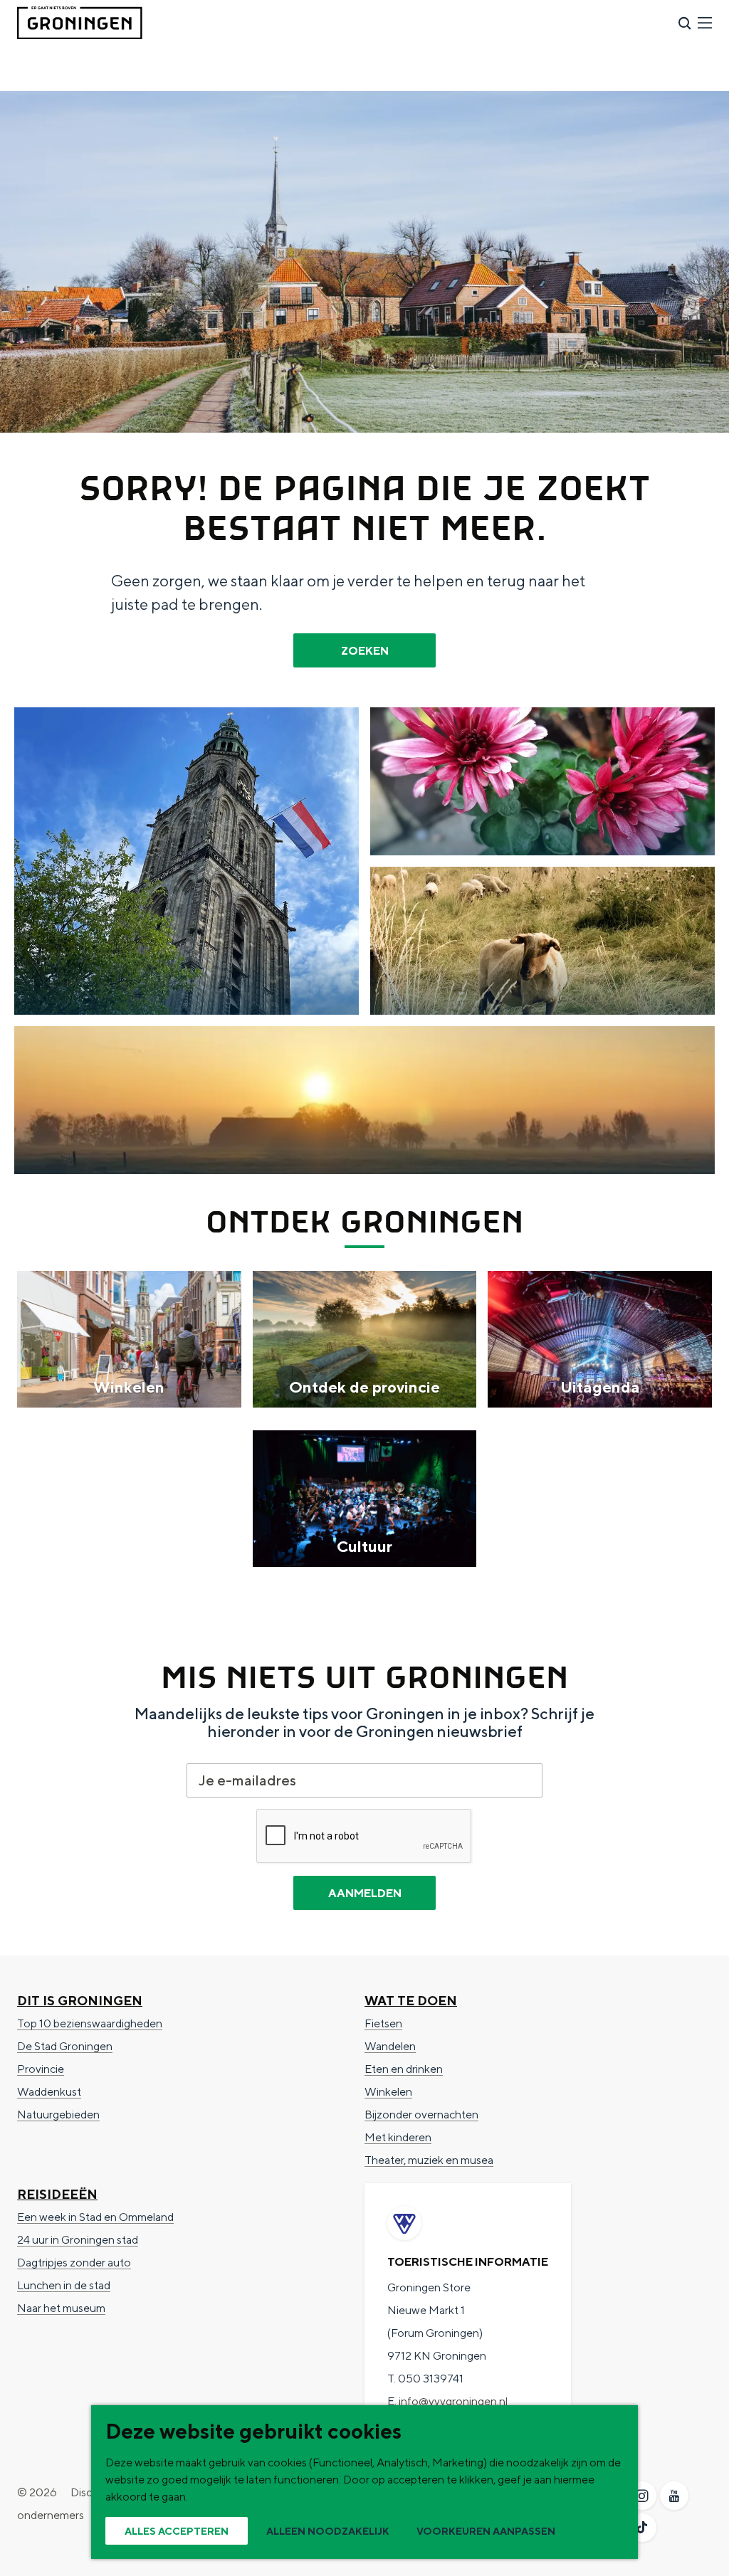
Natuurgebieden (58, 2115)
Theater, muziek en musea (429, 2160)
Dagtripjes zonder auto (74, 2263)
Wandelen (390, 2046)
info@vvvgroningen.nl (453, 2401)
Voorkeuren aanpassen (486, 2531)
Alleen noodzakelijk (328, 2531)
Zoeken (365, 651)
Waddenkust (49, 2092)
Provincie (41, 2069)
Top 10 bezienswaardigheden (90, 2023)
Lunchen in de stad (64, 2285)
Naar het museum (61, 2308)
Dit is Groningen (80, 2001)
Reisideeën (57, 2194)
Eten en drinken (404, 2069)
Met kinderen (398, 2137)
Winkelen (388, 2092)
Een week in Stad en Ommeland (95, 2217)
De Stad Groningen (65, 2046)
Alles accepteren (177, 2531)
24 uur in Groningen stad (78, 2240)
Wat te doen (411, 2001)
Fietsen (383, 2023)
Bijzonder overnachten (421, 2115)
